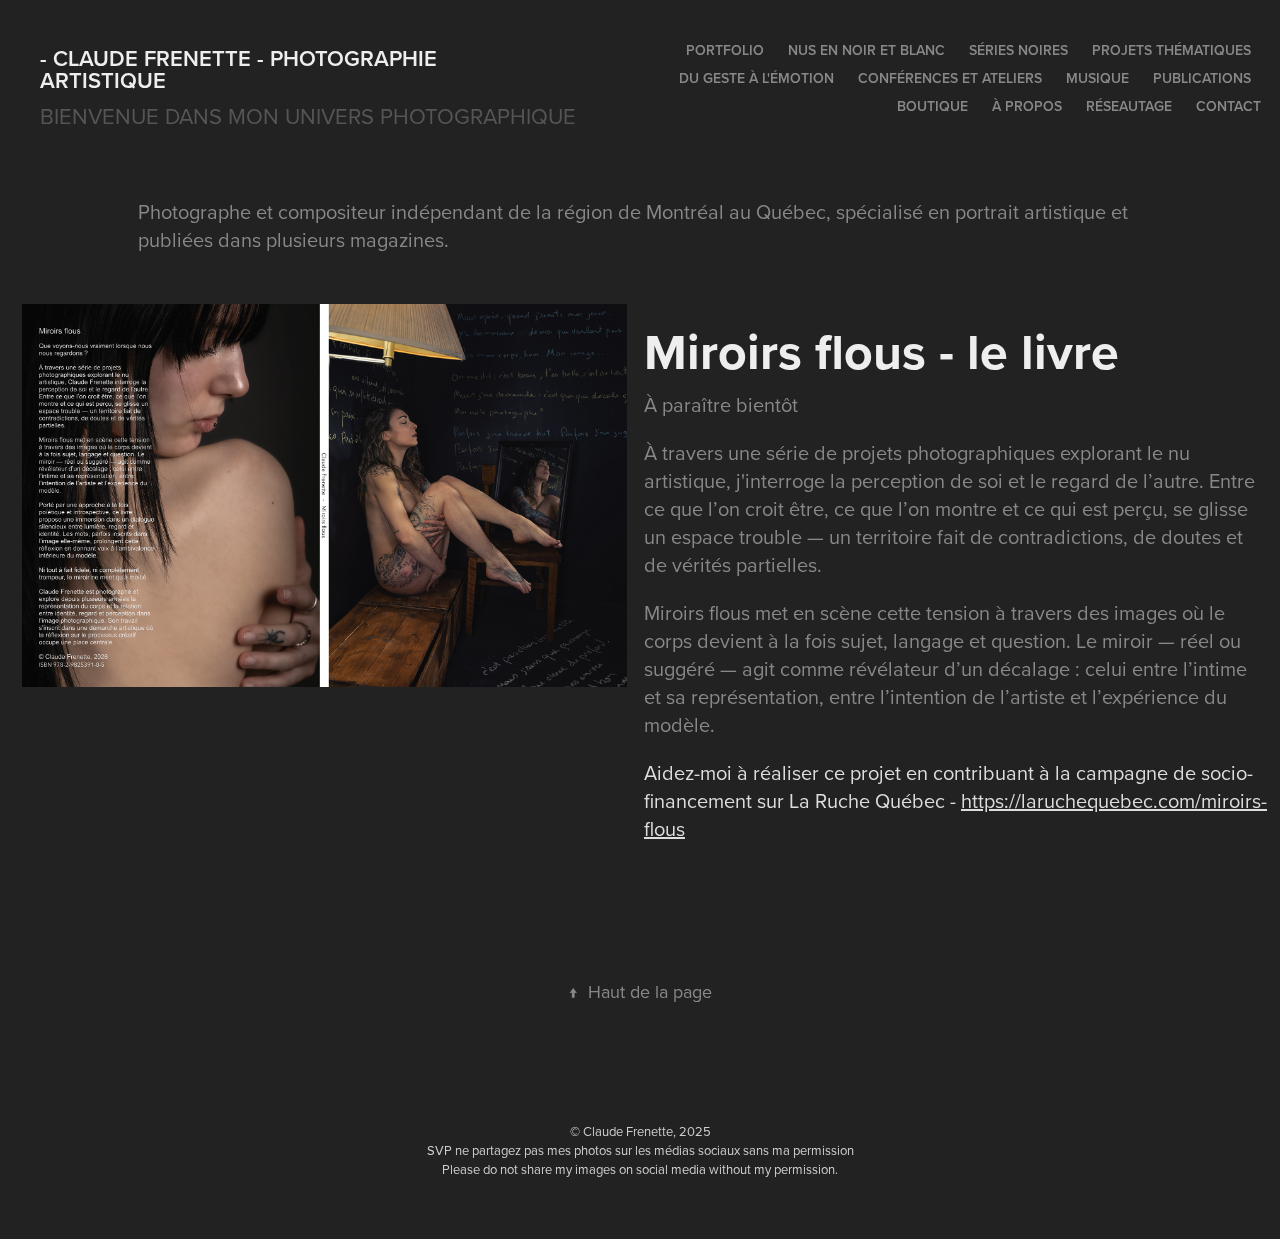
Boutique (932, 106)
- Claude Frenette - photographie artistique (241, 69)
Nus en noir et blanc (866, 50)
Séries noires (1018, 50)
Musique (1097, 78)
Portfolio (725, 50)
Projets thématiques (1171, 50)
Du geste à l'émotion (756, 78)
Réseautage (1129, 106)
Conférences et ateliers (950, 78)
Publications (1202, 78)
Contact (1228, 106)
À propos (1027, 106)
